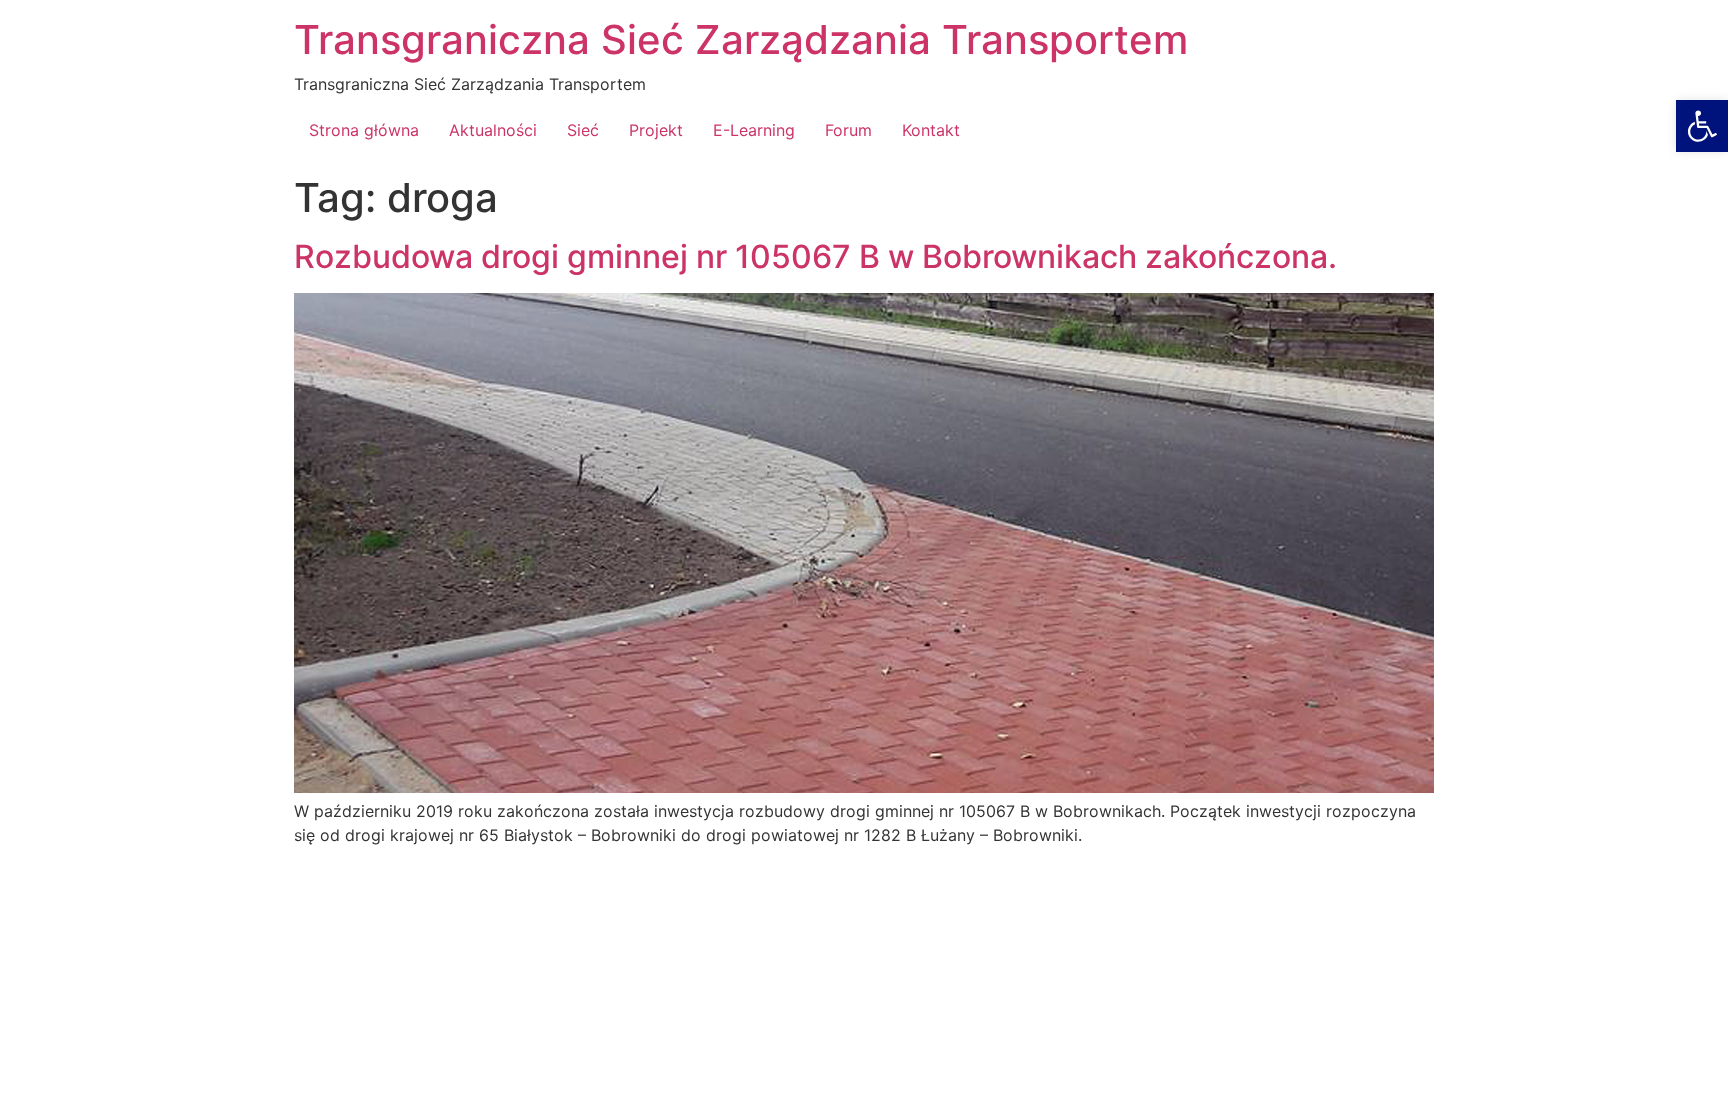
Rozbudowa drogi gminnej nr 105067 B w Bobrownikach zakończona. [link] (815, 256)
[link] (1702, 126)
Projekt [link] (656, 130)
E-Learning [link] (754, 130)
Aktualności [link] (493, 130)
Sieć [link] (583, 130)
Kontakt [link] (931, 130)
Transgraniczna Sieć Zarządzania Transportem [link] (741, 39)
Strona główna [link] (364, 130)
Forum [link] (848, 130)
